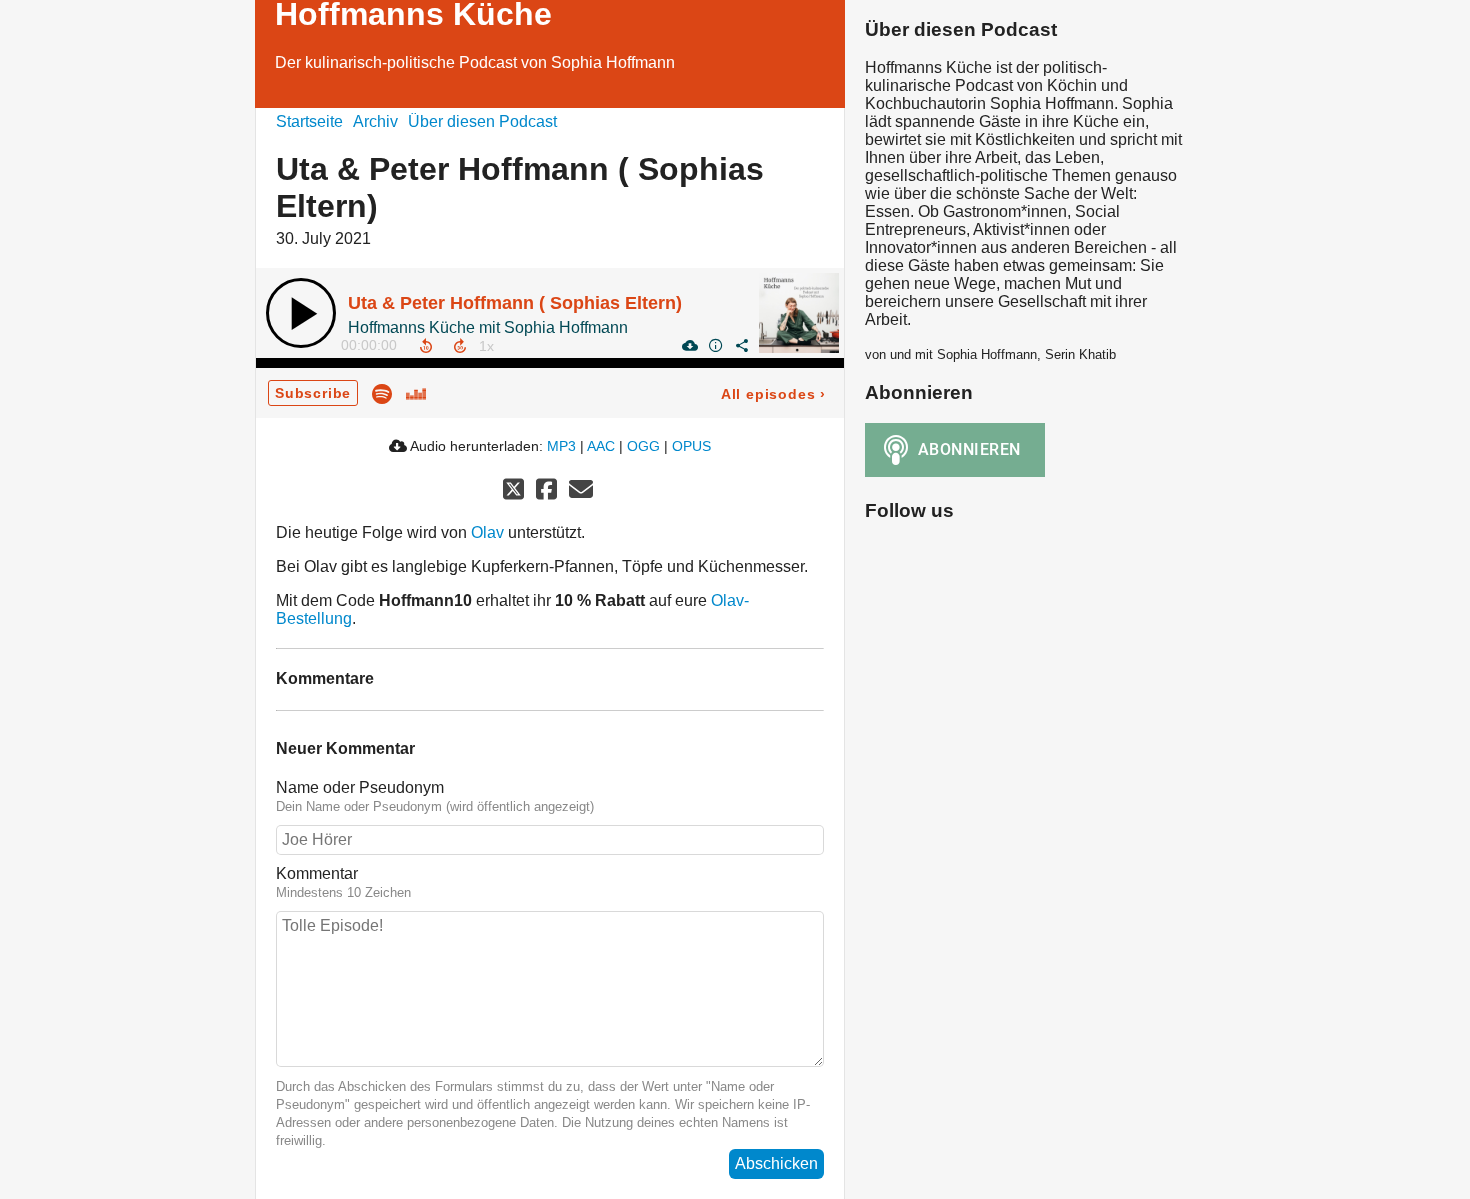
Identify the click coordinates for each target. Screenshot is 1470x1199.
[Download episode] (689, 345)
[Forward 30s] (460, 346)
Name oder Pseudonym (360, 787)
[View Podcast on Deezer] (416, 392)
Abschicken (776, 1163)
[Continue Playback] (301, 313)
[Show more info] (715, 345)
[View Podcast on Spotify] (382, 392)
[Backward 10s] (426, 346)
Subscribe (313, 393)
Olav (487, 532)
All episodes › (773, 394)
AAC (601, 446)
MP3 (561, 446)
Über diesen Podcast (482, 121)
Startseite (309, 121)
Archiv (375, 121)
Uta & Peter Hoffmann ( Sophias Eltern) (515, 303)
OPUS (691, 446)
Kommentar (317, 873)
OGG (643, 446)
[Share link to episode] (741, 345)
